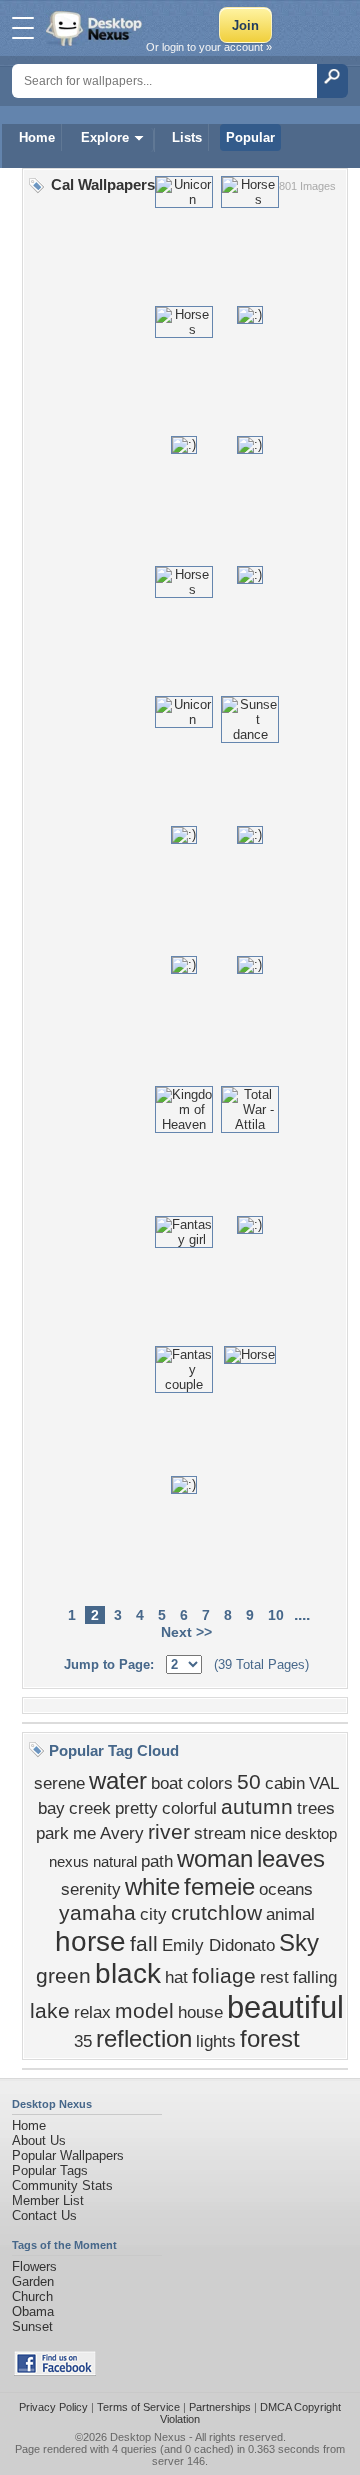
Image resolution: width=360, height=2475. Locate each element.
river (169, 1832)
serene (59, 1783)
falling (315, 1977)
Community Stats (62, 2185)
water (118, 1780)
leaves (291, 1858)
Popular (250, 137)
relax (92, 2012)
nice (265, 1833)
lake (50, 2011)
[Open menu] (23, 28)
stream (220, 1833)
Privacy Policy (53, 2407)
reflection (144, 2038)
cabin (285, 1783)
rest (274, 1977)
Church (32, 2296)
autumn (257, 1807)
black (128, 1973)
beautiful (285, 2007)
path (157, 1861)
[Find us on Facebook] (55, 2371)
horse (90, 1941)
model (144, 2011)
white (152, 1886)
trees (316, 1808)
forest (270, 2038)
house (200, 2012)
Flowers (34, 2266)
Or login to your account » (209, 47)
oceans (286, 1889)
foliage (224, 1976)
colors (210, 1783)
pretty (136, 1808)
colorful (189, 1808)
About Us (39, 2140)
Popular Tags (50, 2170)
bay (51, 1808)
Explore (105, 137)
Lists (187, 137)
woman (215, 1858)
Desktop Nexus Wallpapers (96, 28)
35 (83, 2041)
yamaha (97, 1913)
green (63, 1976)
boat (167, 1783)
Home (37, 137)
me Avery (108, 1833)
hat (176, 1977)
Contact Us (44, 2215)
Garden (33, 2281)
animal (290, 1914)
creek (90, 1808)
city (153, 1914)
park (52, 1833)
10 (276, 1615)
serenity (91, 1889)
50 (249, 1782)
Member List (48, 2200)
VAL (324, 1783)
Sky (299, 1942)
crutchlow (216, 1913)
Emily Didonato (218, 1945)
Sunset (32, 2326)
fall (144, 1944)
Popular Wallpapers (68, 2155)
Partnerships (220, 2407)
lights (216, 2041)
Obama (33, 2311)
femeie (219, 1886)
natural (115, 1862)
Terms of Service (138, 2407)
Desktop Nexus (148, 2437)
